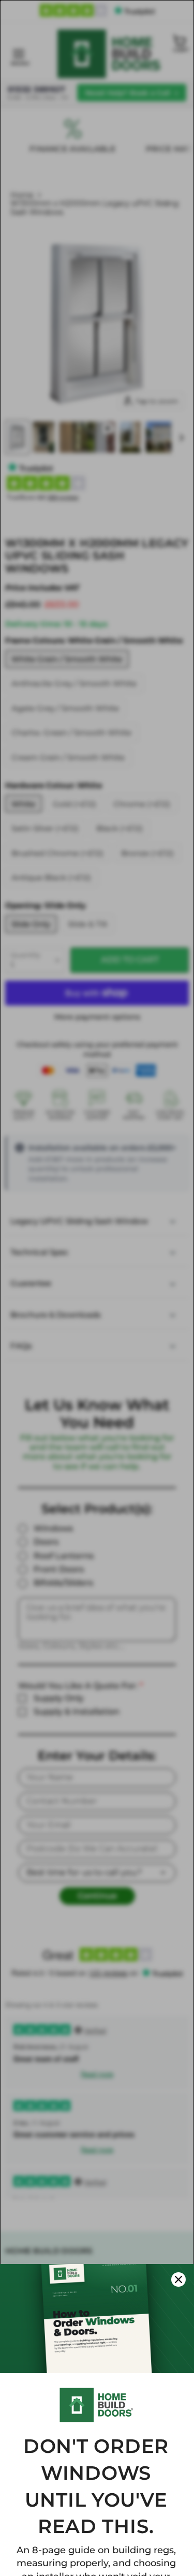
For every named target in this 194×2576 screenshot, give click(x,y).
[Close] (178, 2279)
